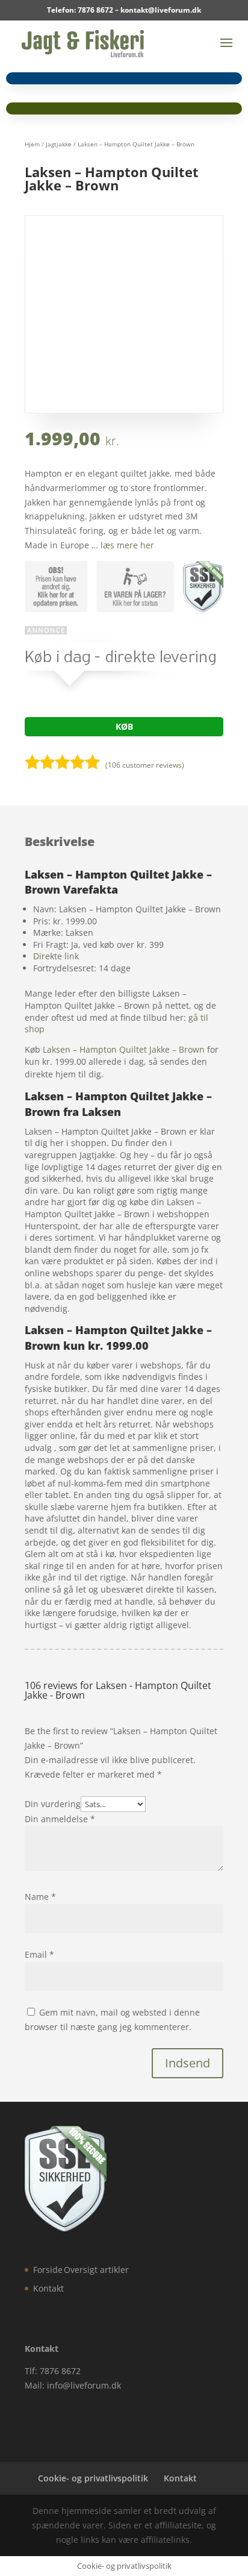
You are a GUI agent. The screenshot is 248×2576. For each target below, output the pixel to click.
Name (40, 1897)
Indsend (188, 2063)
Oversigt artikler (96, 2270)
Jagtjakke (59, 144)
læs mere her (127, 545)
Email (39, 1954)
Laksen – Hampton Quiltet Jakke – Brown (124, 1049)
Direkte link (56, 956)
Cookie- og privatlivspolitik (93, 2478)
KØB (124, 726)
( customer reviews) (145, 765)
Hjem (32, 144)
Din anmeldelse (60, 1819)
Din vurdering (53, 1804)
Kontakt (48, 2288)
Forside (48, 2270)
